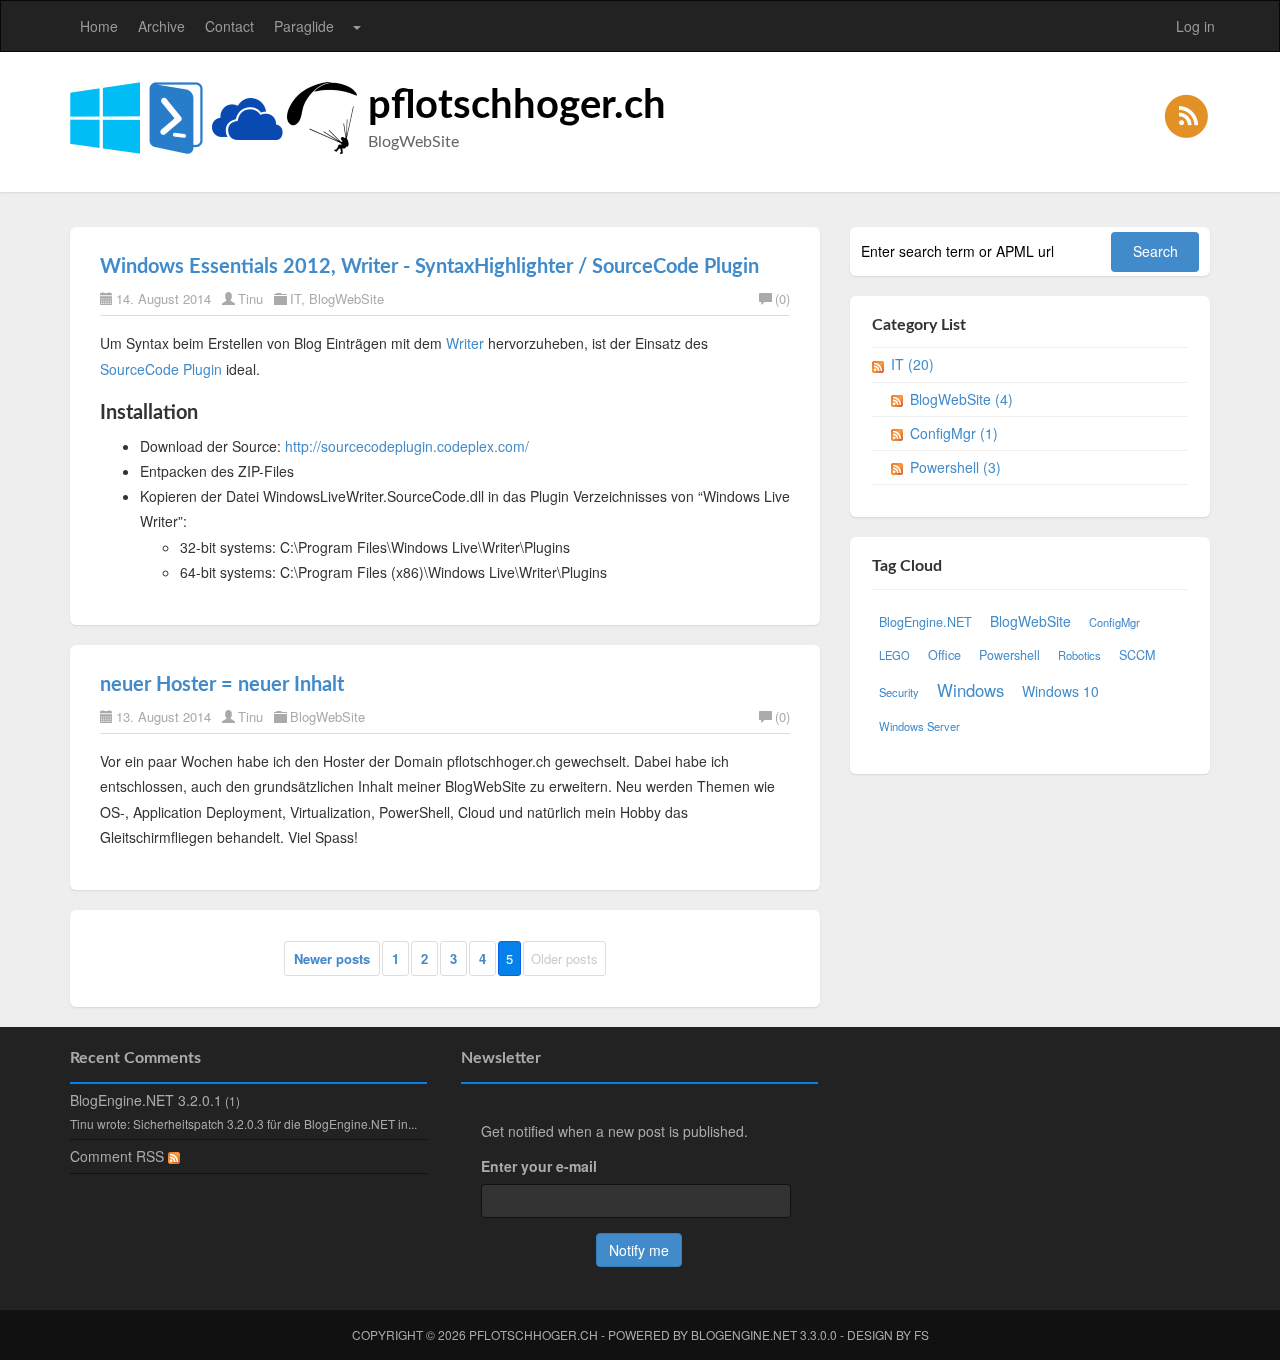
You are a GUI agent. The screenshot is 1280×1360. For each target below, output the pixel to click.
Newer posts (332, 958)
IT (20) (912, 364)
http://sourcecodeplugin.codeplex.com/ (407, 446)
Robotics (1079, 655)
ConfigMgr (1114, 622)
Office (944, 655)
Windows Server (919, 726)
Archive (161, 26)
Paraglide (304, 26)
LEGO (894, 655)
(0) (782, 298)
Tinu (250, 298)
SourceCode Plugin (161, 369)
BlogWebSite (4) (961, 399)
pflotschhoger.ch (517, 106)
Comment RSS (119, 1156)
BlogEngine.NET (925, 622)
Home (99, 26)
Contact (229, 26)
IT (295, 298)
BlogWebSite (346, 298)
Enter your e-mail (539, 1166)
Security (899, 692)
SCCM (1137, 655)
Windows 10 (1060, 691)
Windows (970, 690)
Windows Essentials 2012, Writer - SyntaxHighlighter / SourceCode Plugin (429, 267)
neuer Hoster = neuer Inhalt (222, 685)
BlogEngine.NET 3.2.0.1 (146, 1100)
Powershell (1009, 655)
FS (921, 1334)
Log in (1195, 26)
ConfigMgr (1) (954, 433)
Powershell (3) (955, 467)
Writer (465, 343)
